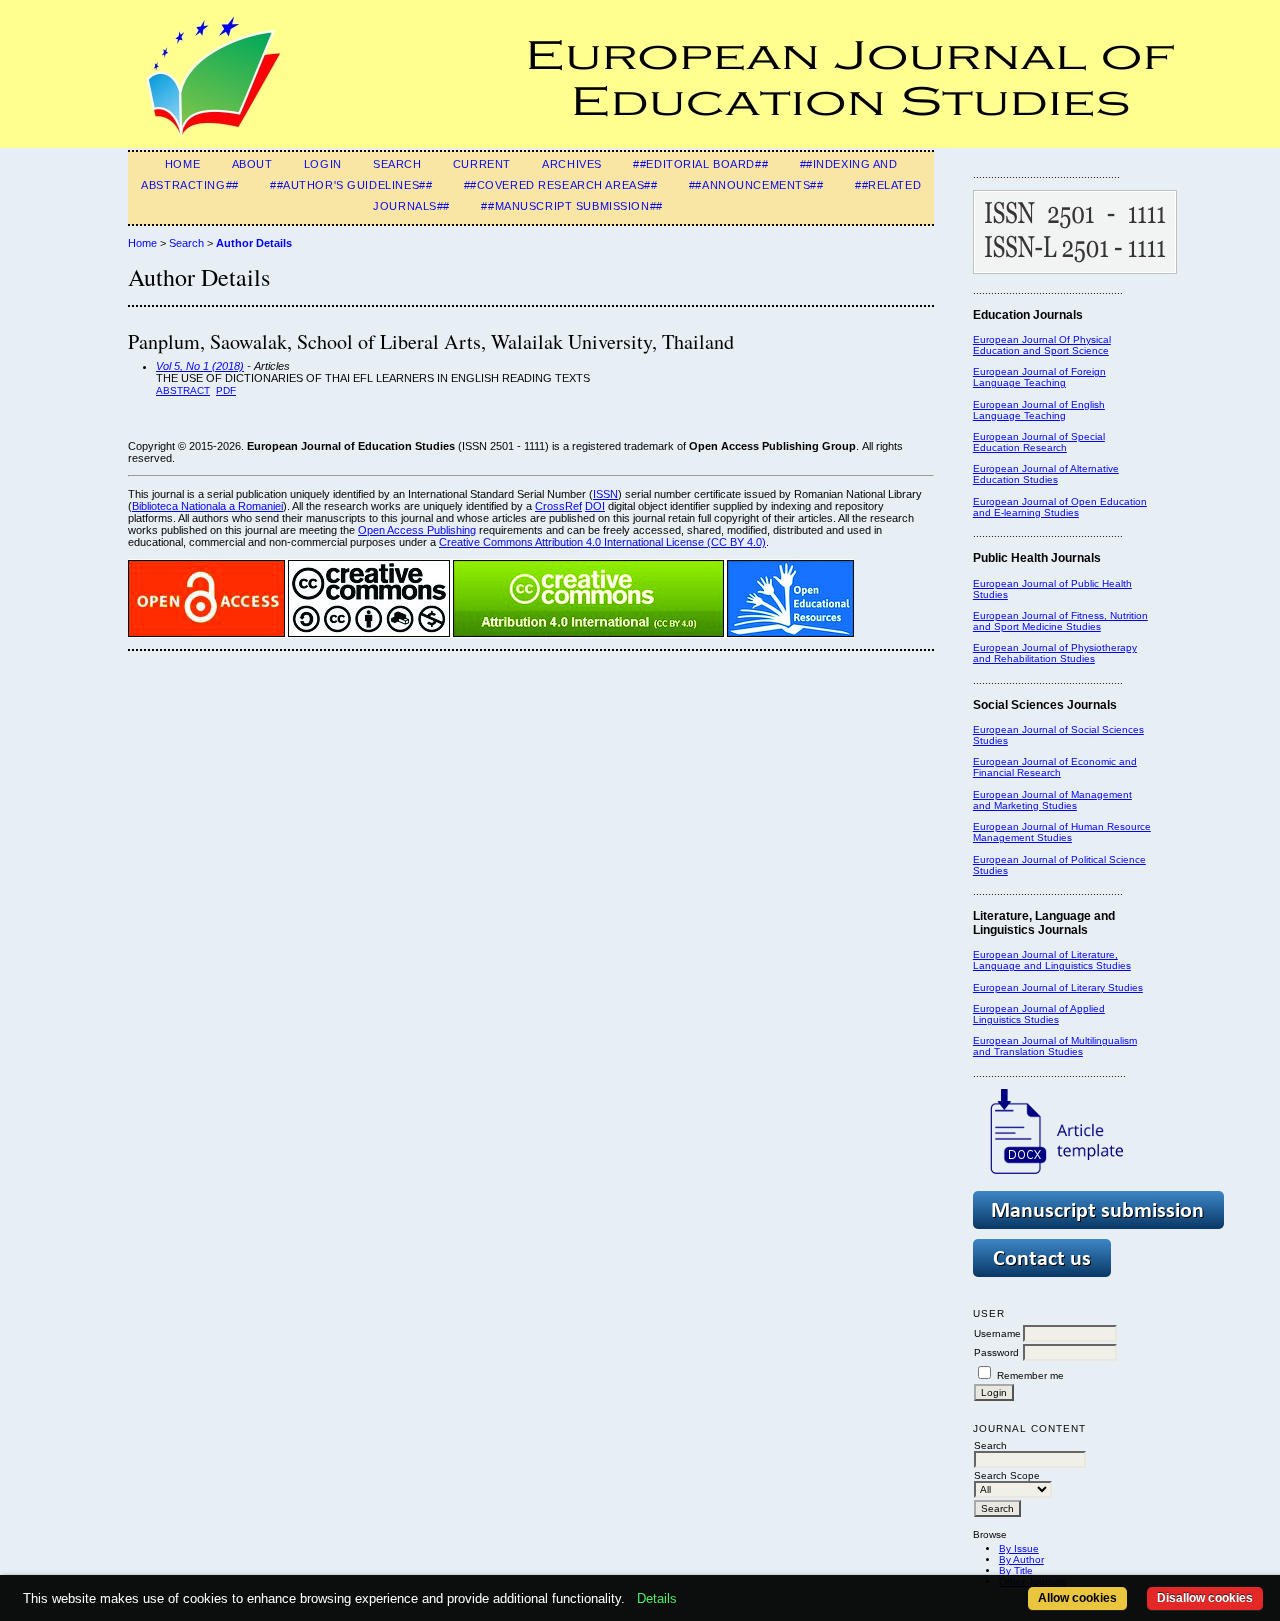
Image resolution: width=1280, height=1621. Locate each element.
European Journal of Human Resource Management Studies (1062, 832)
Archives (572, 164)
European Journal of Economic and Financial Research (1055, 767)
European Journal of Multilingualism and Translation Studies (1055, 1046)
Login (323, 164)
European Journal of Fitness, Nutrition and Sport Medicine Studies (1060, 621)
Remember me (1030, 1375)
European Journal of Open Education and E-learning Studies (1060, 507)
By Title (1016, 1570)
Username (997, 1333)
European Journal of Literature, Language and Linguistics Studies (1052, 960)
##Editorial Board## (700, 164)
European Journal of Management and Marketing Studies (1052, 800)
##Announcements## (756, 185)
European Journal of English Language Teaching (1039, 410)
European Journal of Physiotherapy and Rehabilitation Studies (1055, 653)
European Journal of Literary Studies (1058, 987)
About (252, 164)
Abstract (183, 390)
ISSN (605, 494)
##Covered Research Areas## (561, 185)
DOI (595, 506)
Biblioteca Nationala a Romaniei (207, 506)
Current (482, 164)
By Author (1021, 1559)
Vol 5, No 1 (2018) (200, 366)
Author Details (254, 243)
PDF (226, 390)
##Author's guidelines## (351, 185)
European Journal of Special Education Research (1039, 442)
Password (996, 1352)
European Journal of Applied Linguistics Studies (1039, 1014)
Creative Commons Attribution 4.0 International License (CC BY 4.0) (602, 542)
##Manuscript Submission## (571, 206)
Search (397, 164)
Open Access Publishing (417, 530)
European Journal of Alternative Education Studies (1046, 474)
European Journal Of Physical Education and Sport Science (1042, 345)
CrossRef (558, 506)
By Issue (1019, 1548)
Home (182, 164)
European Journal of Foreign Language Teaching (1039, 377)
